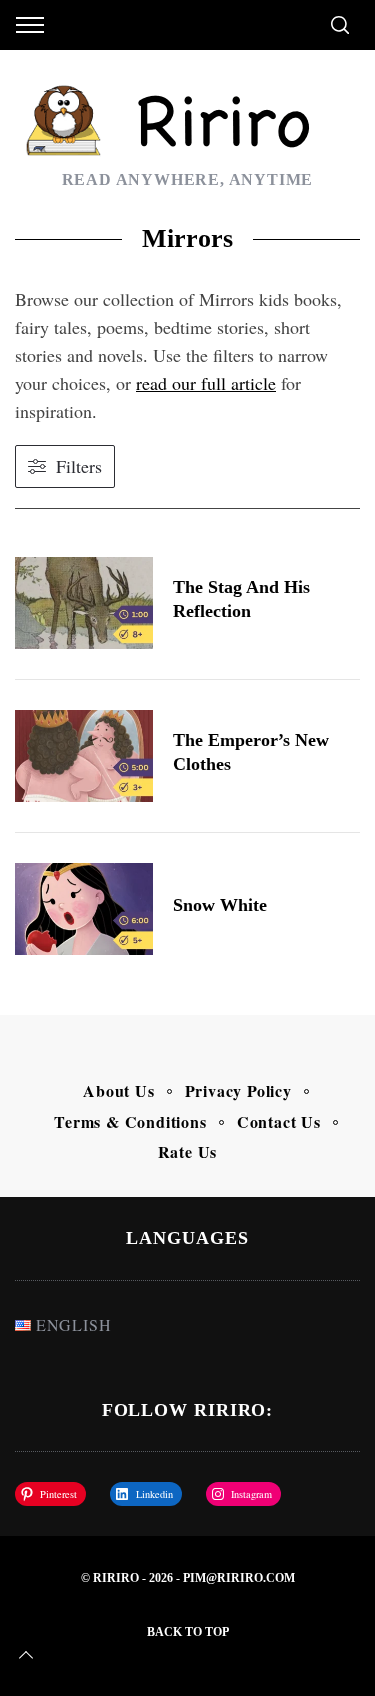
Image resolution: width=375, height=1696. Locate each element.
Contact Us (279, 1121)
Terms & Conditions (130, 1121)
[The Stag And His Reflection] (84, 603)
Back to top (188, 1632)
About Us (118, 1090)
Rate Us (188, 1151)
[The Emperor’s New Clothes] (84, 756)
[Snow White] (84, 909)
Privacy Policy (238, 1090)
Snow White (220, 905)
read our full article (206, 383)
